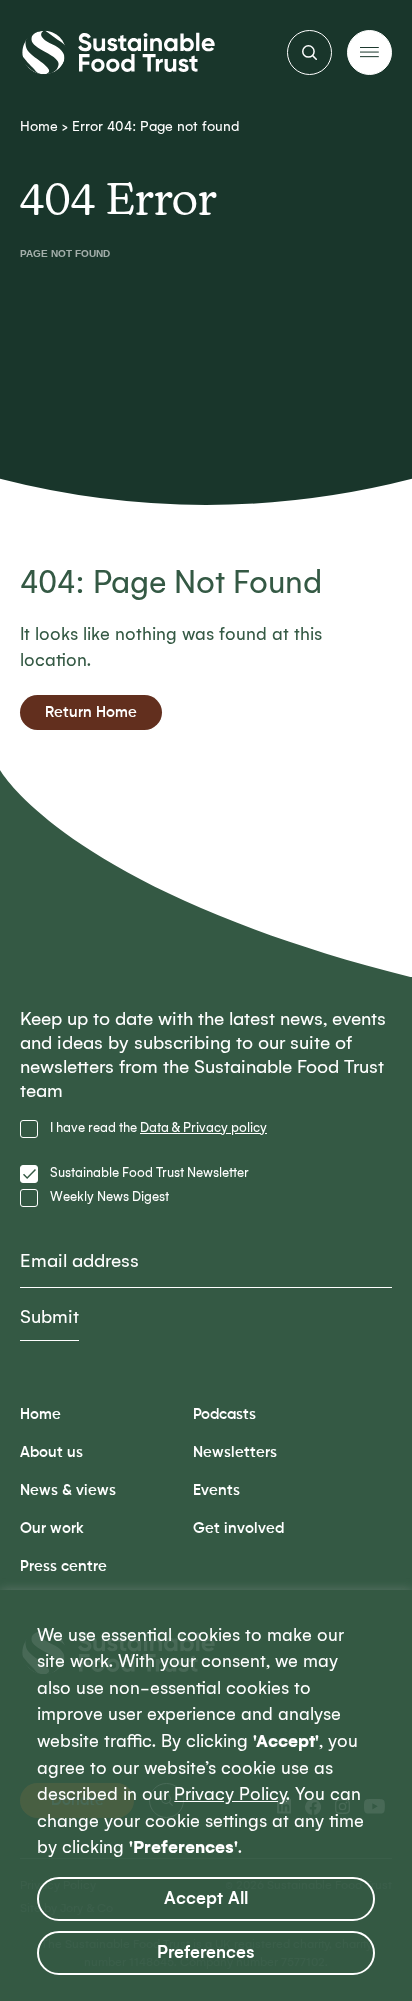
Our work (52, 1528)
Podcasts (224, 1414)
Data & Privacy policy (203, 1127)
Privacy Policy (230, 1794)
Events (216, 1490)
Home (39, 126)
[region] (206, 1795)
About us (51, 1452)
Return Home (91, 712)
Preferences (206, 1952)
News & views (68, 1490)
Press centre (63, 1566)
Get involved (238, 1528)
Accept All (206, 1898)
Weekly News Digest (109, 1196)
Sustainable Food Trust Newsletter (149, 1172)
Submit (49, 1317)
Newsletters (235, 1452)
